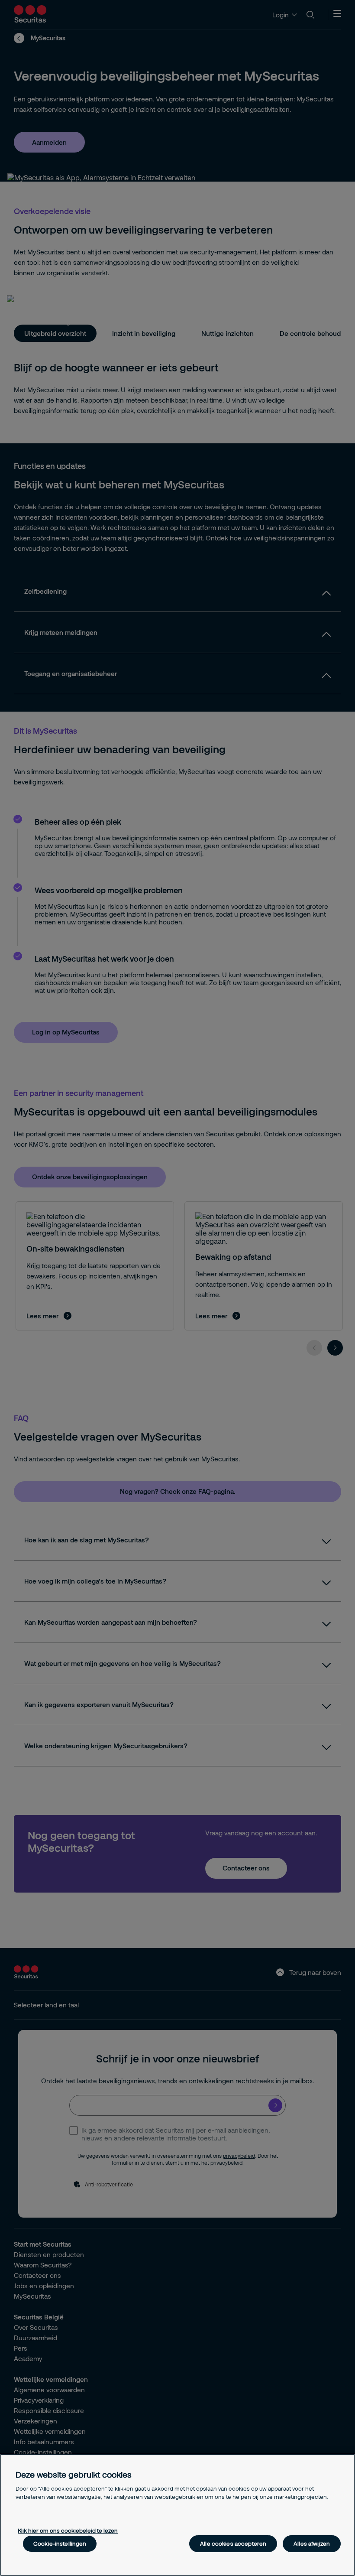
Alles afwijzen (312, 2543)
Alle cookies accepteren (233, 2543)
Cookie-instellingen (60, 2543)
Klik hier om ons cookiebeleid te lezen (68, 2530)
